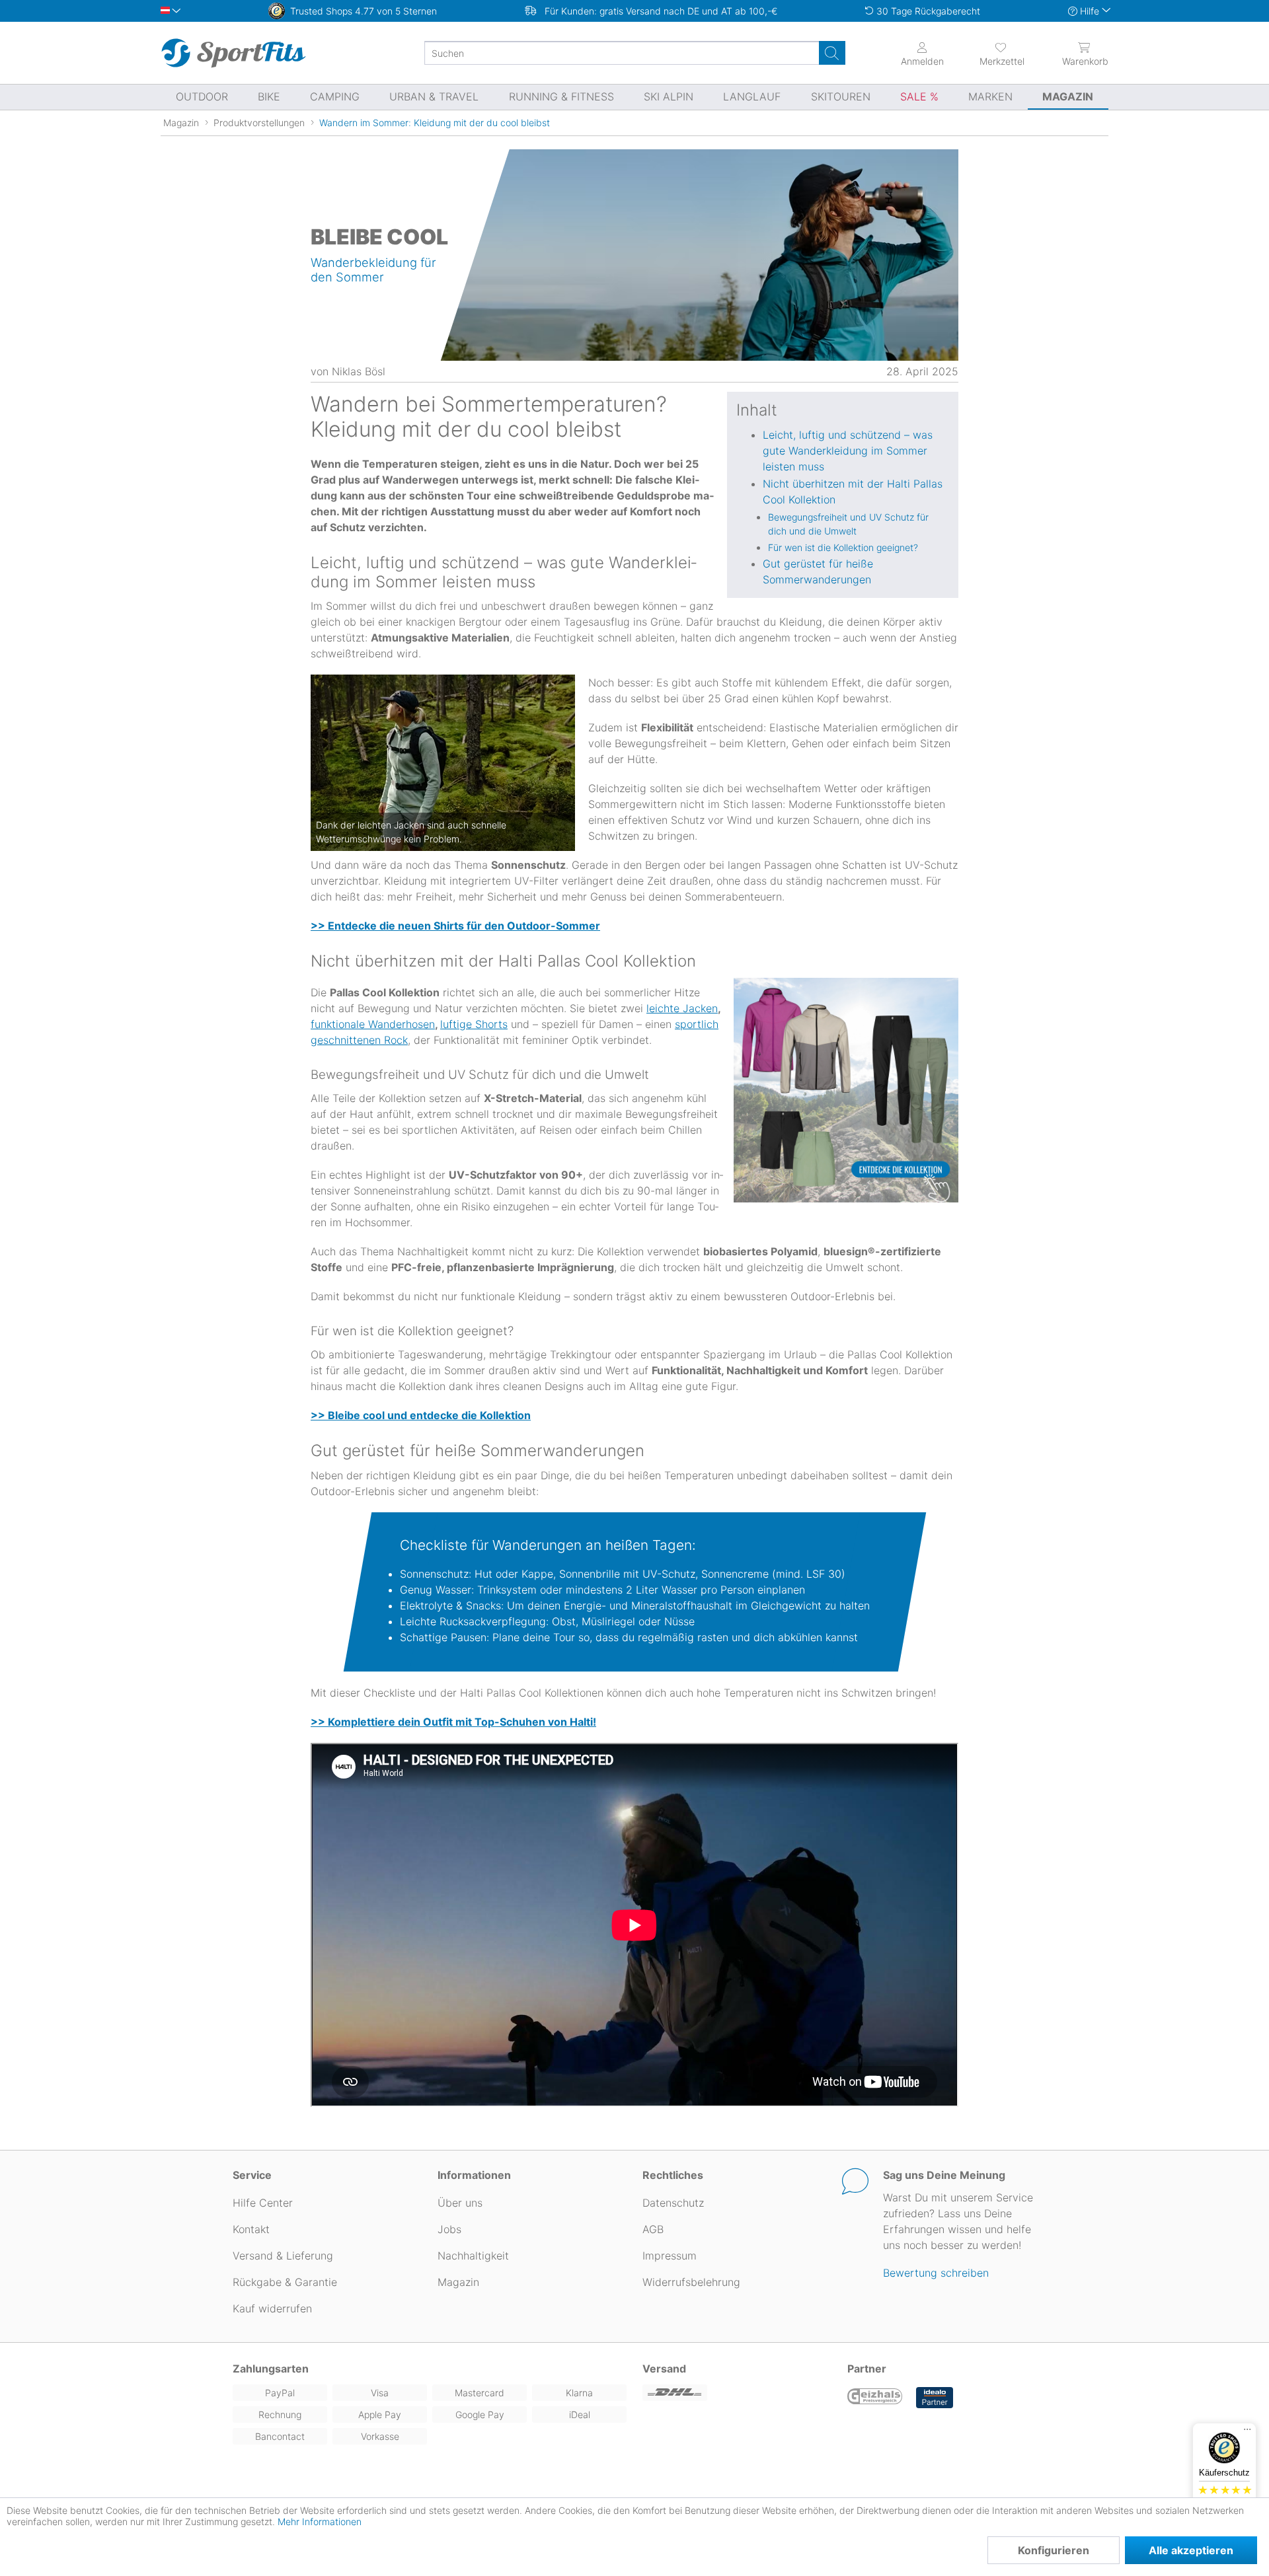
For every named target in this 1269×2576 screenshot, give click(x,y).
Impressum (670, 2256)
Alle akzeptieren (1191, 2550)
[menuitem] (990, 53)
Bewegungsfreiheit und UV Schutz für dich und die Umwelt (848, 524)
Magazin (458, 2282)
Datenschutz (673, 2203)
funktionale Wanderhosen (373, 1024)
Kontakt (251, 2229)
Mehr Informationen (320, 2521)
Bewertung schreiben (936, 2273)
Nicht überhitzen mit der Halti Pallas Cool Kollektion (853, 492)
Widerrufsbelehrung (691, 2282)
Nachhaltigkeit (473, 2256)
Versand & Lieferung (283, 2256)
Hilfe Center (263, 2203)
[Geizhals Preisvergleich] (875, 2398)
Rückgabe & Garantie (285, 2282)
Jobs (449, 2229)
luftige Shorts (474, 1024)
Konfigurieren (1054, 2550)
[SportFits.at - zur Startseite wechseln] (233, 53)
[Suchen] (832, 53)
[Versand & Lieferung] (737, 2393)
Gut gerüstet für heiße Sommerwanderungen (818, 571)
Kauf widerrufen (272, 2308)
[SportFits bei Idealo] (935, 2398)
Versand (664, 2369)
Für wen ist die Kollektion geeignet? (843, 547)
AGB (653, 2229)
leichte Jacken (682, 1008)
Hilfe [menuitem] (1090, 11)
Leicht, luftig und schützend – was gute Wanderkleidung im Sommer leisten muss (848, 451)
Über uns (460, 2203)
